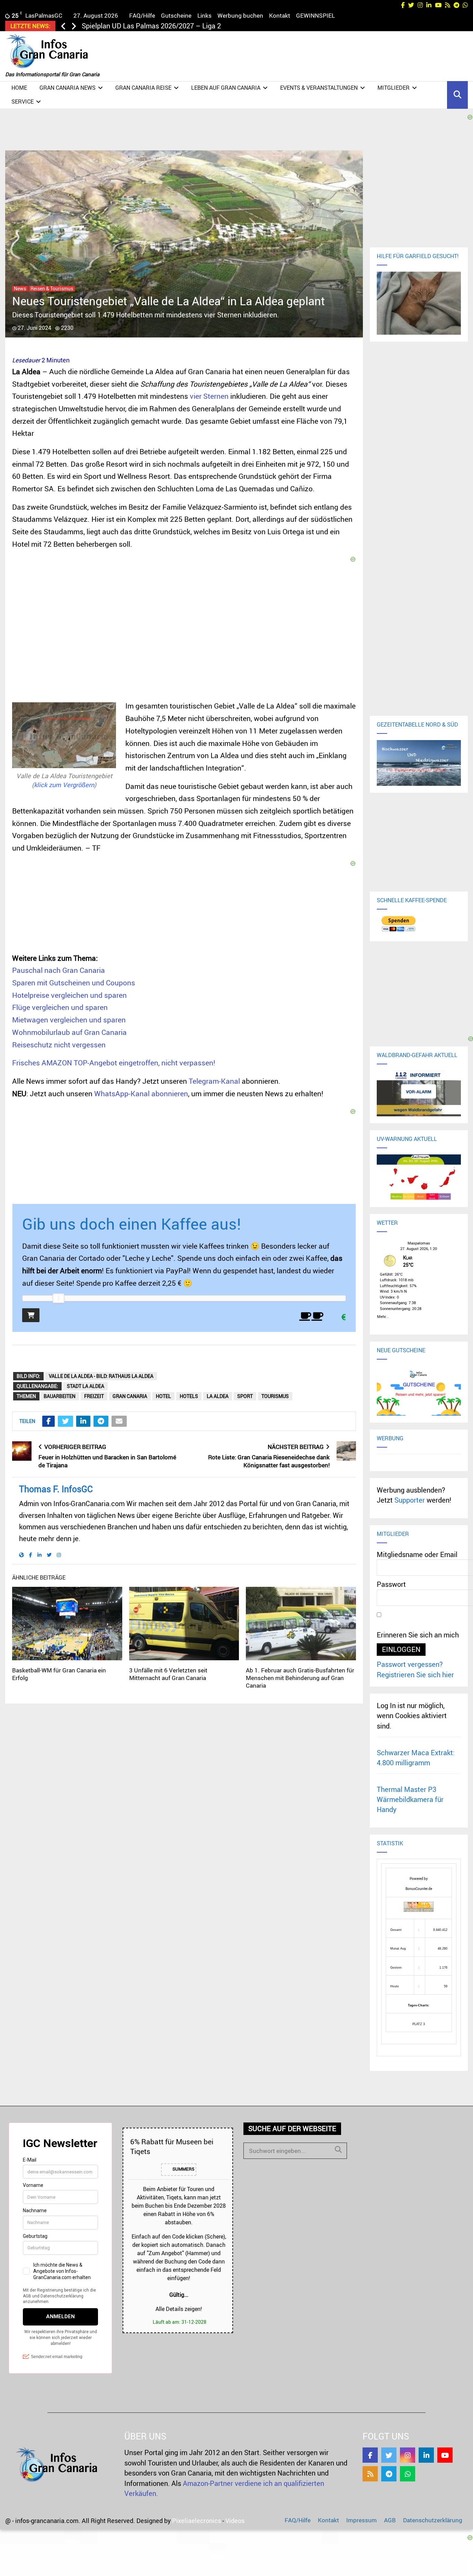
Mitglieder (394, 88)
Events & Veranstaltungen (319, 88)
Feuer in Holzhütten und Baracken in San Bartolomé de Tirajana (107, 1461)
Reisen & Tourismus (52, 289)
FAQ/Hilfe (142, 15)
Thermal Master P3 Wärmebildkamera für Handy (410, 1800)
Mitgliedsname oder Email (417, 1554)
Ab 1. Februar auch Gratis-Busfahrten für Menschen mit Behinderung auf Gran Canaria (300, 1678)
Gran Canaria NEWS (68, 88)
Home (19, 88)
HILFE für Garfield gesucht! (418, 256)
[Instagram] (408, 2455)
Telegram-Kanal (214, 1081)
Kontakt (280, 15)
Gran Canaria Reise (143, 88)
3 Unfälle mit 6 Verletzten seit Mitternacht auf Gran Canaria (168, 1674)
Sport (245, 1396)
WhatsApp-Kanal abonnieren (141, 1093)
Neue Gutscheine (401, 1350)
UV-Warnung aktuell (407, 1139)
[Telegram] (389, 2474)
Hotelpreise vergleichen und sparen (69, 995)
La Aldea (218, 1396)
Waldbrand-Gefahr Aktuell (417, 1055)
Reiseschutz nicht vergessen (59, 1045)
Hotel (163, 1396)
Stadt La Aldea (86, 1386)
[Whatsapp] (408, 2474)
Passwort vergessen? (410, 1664)
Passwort (391, 1584)
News (20, 289)
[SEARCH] (338, 2149)
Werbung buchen (240, 15)
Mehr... (383, 1316)
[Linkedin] (426, 2455)
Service (23, 102)
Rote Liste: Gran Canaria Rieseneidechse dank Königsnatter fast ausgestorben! (269, 1461)
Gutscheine (176, 15)
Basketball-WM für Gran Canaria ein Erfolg (59, 1674)
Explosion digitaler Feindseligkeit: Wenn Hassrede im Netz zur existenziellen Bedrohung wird (225, 26)
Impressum (362, 2520)
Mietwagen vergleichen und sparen (69, 1020)
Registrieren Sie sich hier (415, 1675)
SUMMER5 (183, 2169)
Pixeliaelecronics (197, 2521)
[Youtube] (445, 2455)
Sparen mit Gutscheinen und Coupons (74, 983)
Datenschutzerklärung (433, 2520)
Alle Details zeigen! (179, 2309)
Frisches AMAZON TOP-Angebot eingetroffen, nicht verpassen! (114, 1063)
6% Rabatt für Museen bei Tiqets (172, 2146)
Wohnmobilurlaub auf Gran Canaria (69, 1032)
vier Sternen (209, 396)
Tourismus (275, 1396)
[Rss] (370, 2474)
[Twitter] (389, 2455)
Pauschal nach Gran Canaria (59, 970)
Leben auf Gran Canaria (226, 88)
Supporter (410, 1500)
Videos (235, 2521)
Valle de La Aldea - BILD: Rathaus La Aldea (101, 1376)
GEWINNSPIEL (315, 15)
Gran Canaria (130, 1396)
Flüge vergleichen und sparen (60, 1007)
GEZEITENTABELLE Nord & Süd (417, 724)
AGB (390, 2520)
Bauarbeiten (60, 1396)
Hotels (189, 1396)
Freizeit (94, 1396)
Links (204, 15)
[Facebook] (370, 2455)
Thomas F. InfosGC (56, 1489)
